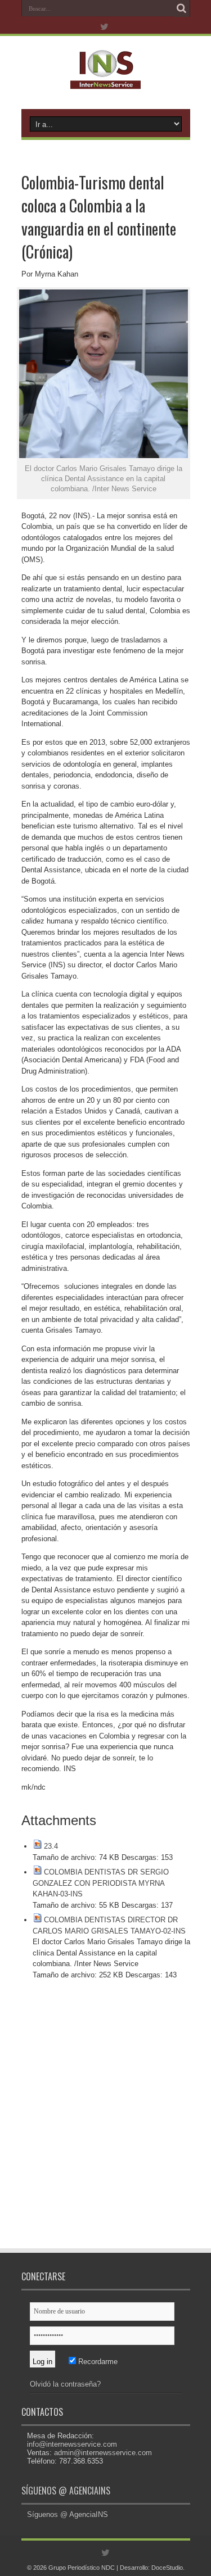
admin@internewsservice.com (103, 2453)
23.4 (51, 1846)
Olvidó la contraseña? (65, 2384)
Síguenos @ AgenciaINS (66, 2491)
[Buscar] (182, 8)
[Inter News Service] (105, 81)
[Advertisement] (105, 2122)
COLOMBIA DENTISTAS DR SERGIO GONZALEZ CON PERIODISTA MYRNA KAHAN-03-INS (101, 1883)
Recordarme (97, 2362)
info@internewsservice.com (72, 2444)
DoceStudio (167, 2568)
